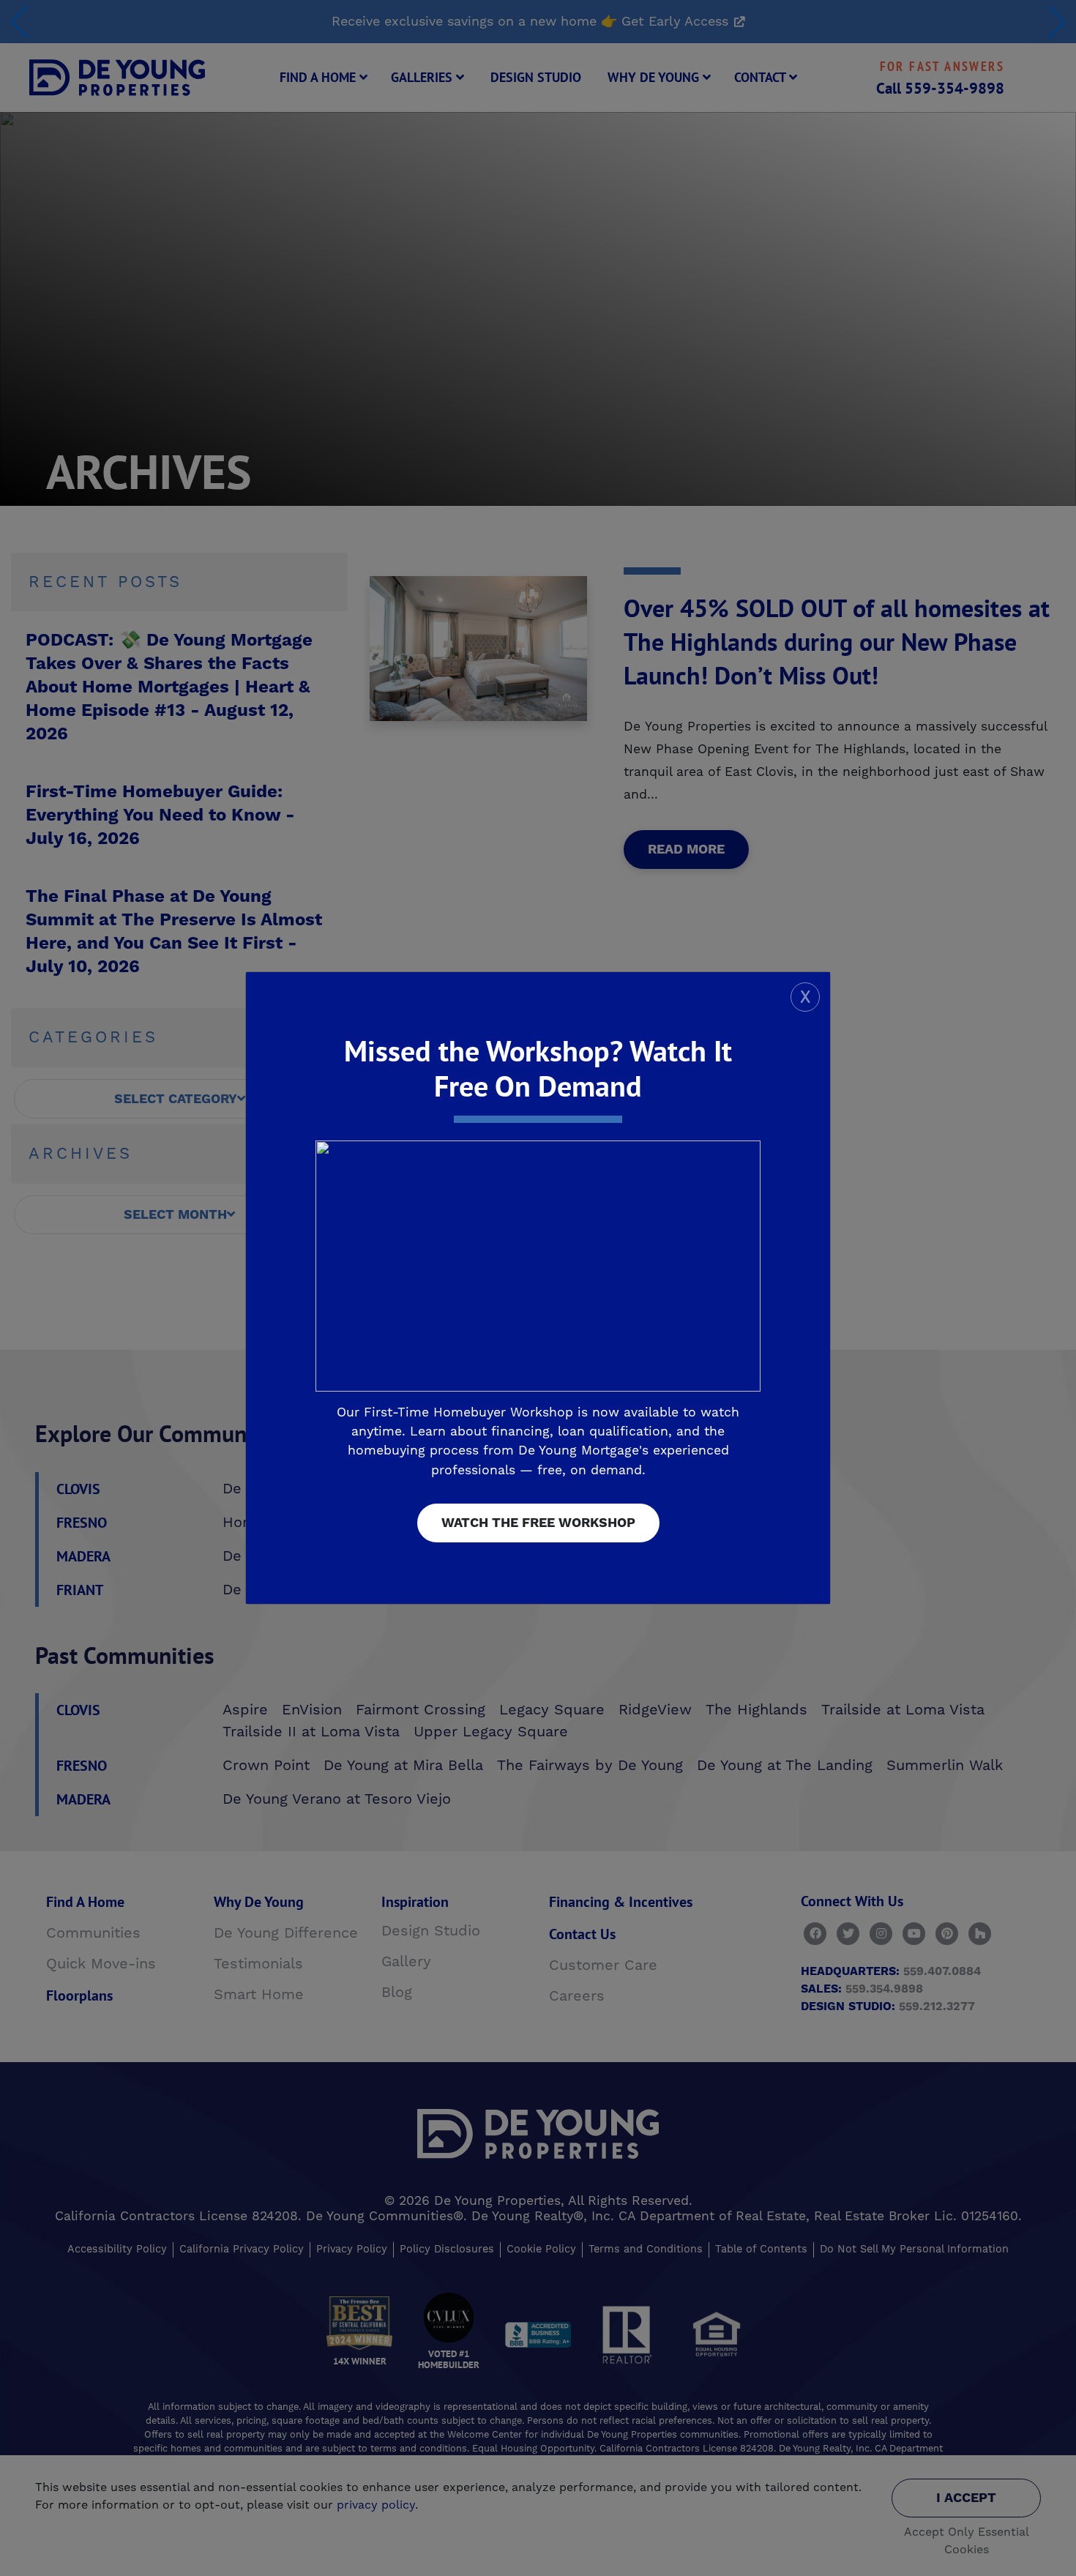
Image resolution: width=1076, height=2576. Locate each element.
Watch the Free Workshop (538, 1523)
